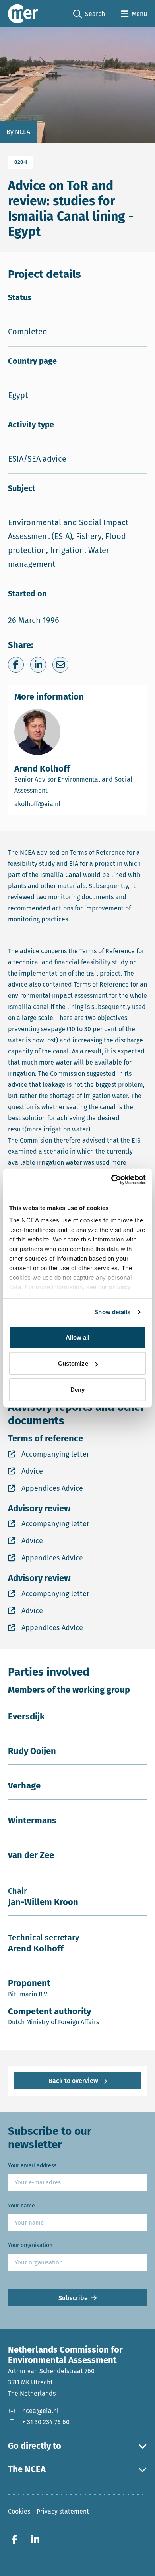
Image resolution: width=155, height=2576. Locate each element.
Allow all (78, 1337)
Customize (73, 1363)
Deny (77, 1389)
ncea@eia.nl (41, 2411)
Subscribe (73, 2298)
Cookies (19, 2511)
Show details (112, 1312)
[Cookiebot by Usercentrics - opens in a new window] (111, 1180)
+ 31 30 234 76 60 (46, 2422)
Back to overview (73, 2081)
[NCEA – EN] (23, 14)
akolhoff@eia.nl (66, 804)
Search (89, 14)
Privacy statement (63, 2511)
